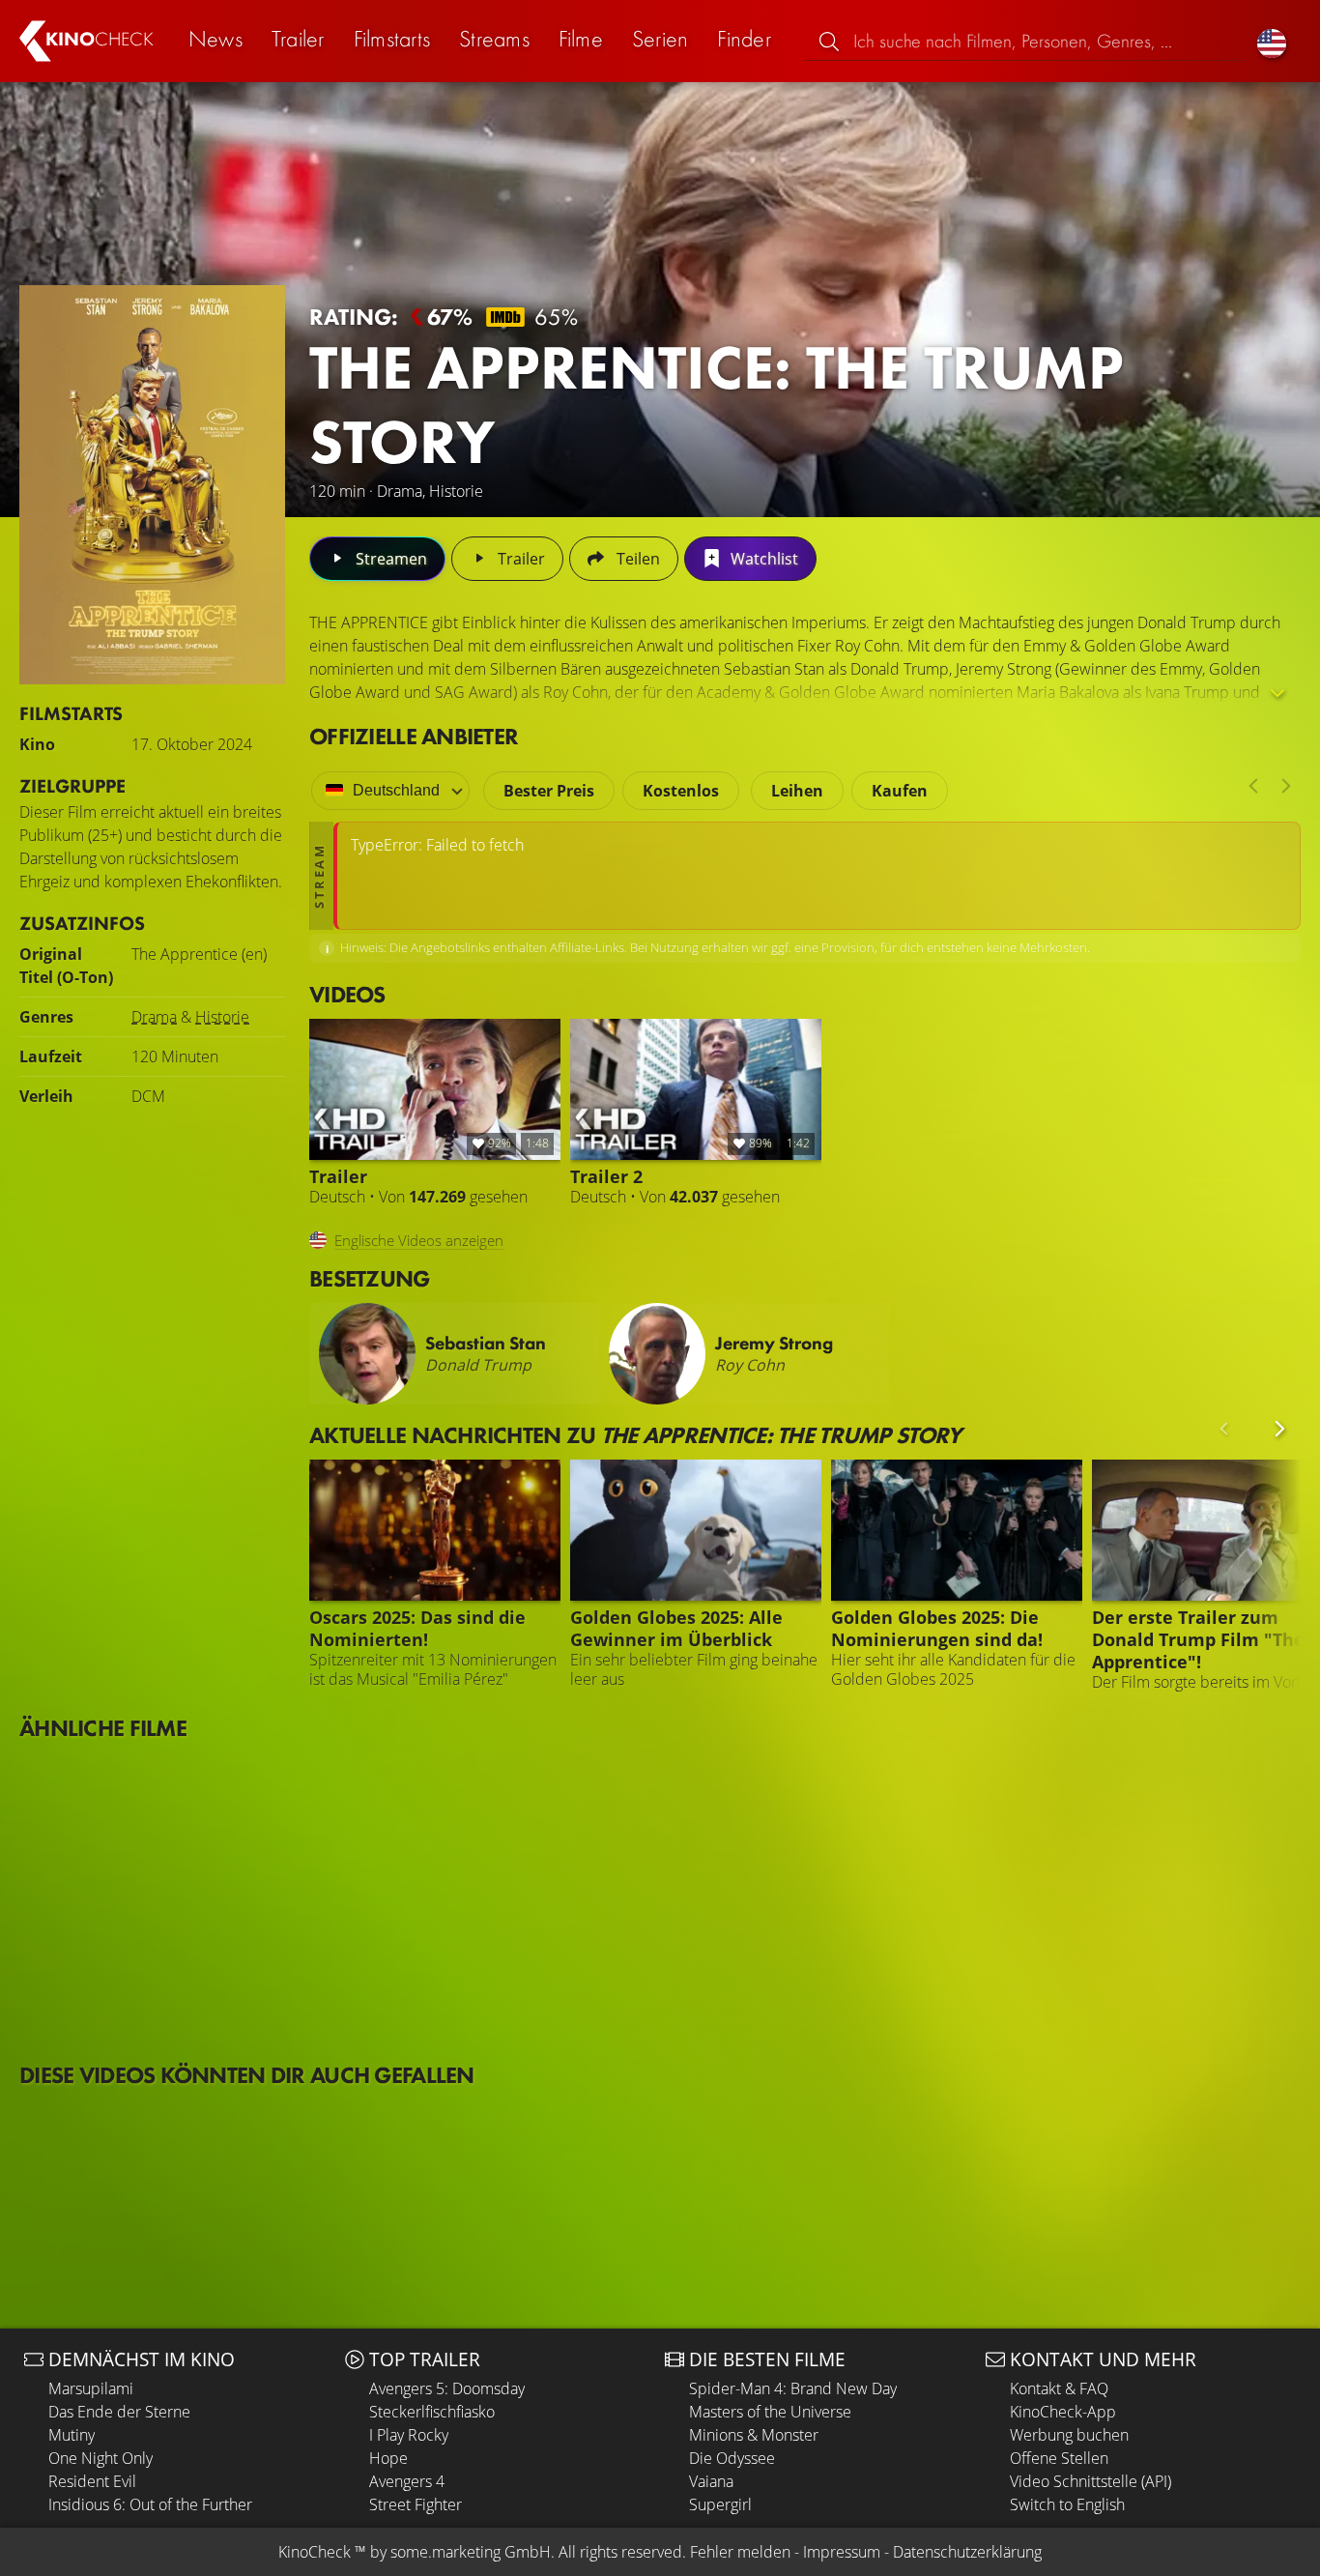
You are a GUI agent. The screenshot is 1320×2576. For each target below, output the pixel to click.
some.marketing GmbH (471, 2552)
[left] (1253, 786)
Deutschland (396, 790)
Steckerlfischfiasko (432, 2412)
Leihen (797, 791)
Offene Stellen (1059, 2458)
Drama (154, 1017)
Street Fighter (416, 2504)
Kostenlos (681, 791)
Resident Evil (92, 2481)
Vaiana (711, 2481)
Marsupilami (91, 2388)
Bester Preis (549, 791)
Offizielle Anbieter (414, 736)
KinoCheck (315, 2552)
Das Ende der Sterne (119, 2412)
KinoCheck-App (1063, 2412)
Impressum (842, 2552)
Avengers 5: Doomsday (447, 2388)
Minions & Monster (754, 2435)
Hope (388, 2458)
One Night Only (100, 2458)
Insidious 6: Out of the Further (150, 2504)
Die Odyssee (732, 2458)
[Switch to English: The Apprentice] (1272, 41)
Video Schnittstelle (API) (1090, 2481)
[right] (1286, 786)
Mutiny (72, 2435)
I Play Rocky (409, 2435)
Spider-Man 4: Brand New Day (793, 2388)
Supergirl (720, 2504)
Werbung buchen (1069, 2435)
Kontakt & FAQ (1059, 2388)
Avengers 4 (407, 2481)
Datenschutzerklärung (967, 2552)
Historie (222, 1017)
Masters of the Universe (770, 2412)
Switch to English (1067, 2504)
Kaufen (900, 791)
